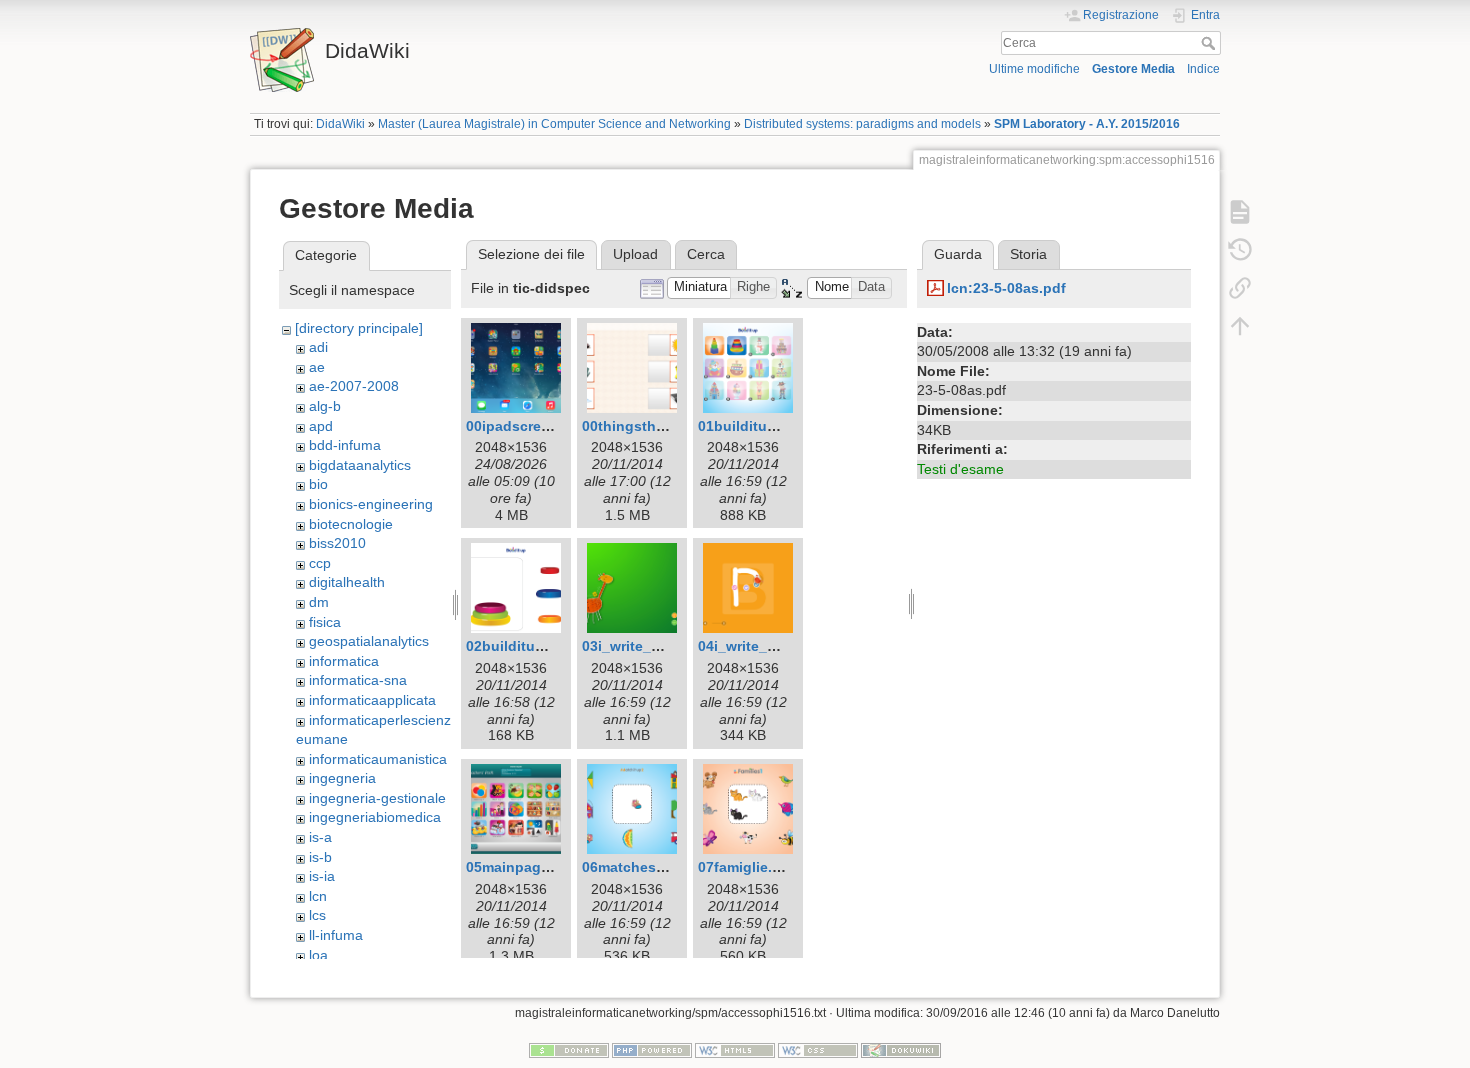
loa (318, 955)
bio (318, 484)
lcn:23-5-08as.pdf (1006, 288)
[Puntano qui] (1240, 288)
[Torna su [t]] (1240, 326)
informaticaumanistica (378, 759)
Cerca (1210, 43)
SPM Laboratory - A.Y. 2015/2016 (1087, 124)
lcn (318, 896)
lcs (317, 915)
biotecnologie (351, 524)
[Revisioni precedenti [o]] (1240, 250)
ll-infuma (336, 935)
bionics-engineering (371, 504)
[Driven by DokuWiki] (901, 1050)
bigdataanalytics (360, 465)
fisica (325, 622)
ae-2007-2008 (354, 386)
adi (318, 347)
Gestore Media (1133, 69)
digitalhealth (347, 582)
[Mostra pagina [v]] (1240, 212)
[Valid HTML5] (735, 1050)
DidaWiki (340, 124)
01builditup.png (752, 426)
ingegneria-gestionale (377, 798)
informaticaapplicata (372, 700)
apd (321, 426)
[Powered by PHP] (652, 1050)
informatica (344, 661)
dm (319, 602)
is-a (320, 837)
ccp (320, 563)
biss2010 (337, 543)
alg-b (325, 406)
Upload (635, 254)
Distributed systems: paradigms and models (862, 124)
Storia (1028, 254)
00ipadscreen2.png (531, 426)
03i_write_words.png (653, 646)
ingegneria (342, 778)
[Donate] (569, 1050)
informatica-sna (358, 680)
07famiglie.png (748, 867)
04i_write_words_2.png (777, 646)
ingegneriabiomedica (375, 817)
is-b (320, 857)
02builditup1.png (524, 646)
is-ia (322, 876)
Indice (1203, 69)
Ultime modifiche (1034, 69)
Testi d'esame (960, 469)
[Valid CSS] (818, 1050)
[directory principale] (359, 328)
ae (317, 367)
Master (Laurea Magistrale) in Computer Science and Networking (554, 124)
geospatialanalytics (369, 641)
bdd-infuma (345, 445)
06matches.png (634, 867)
